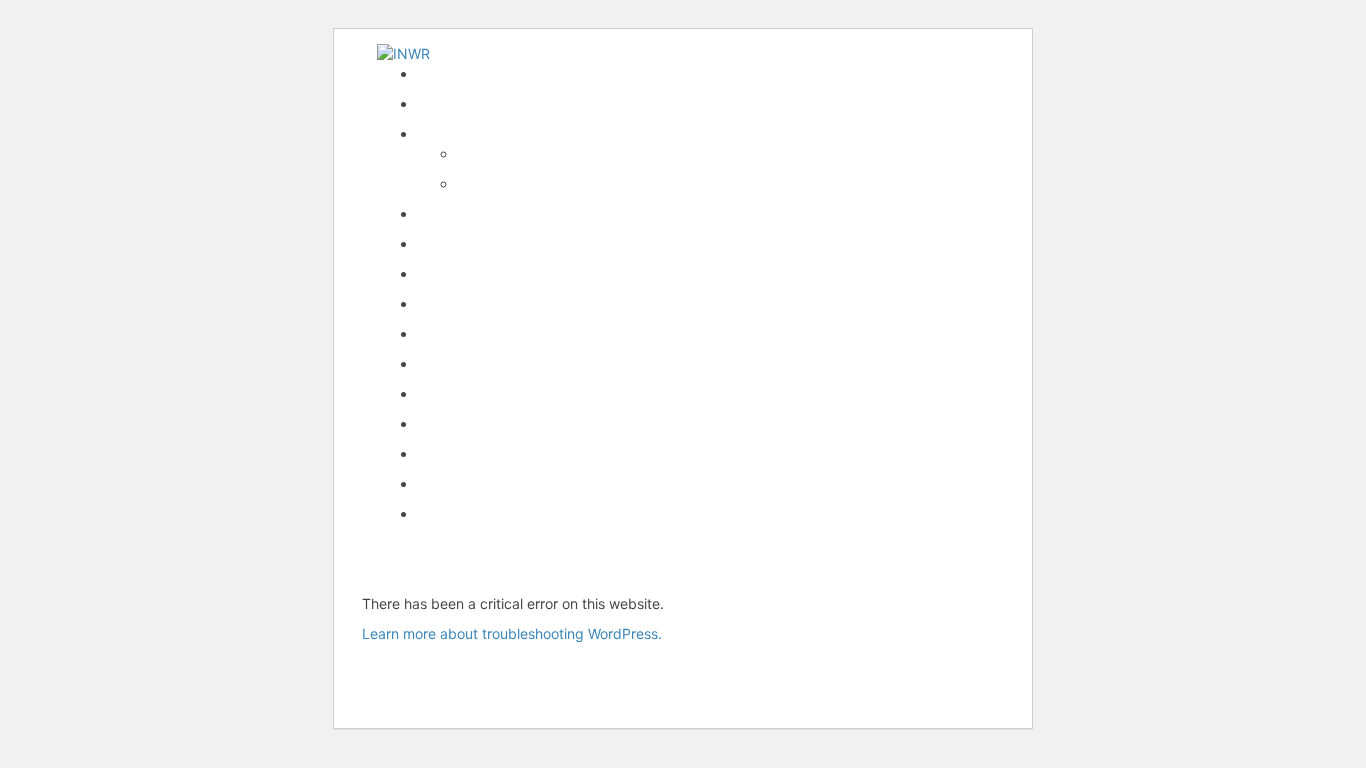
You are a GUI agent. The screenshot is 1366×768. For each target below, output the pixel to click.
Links (434, 423)
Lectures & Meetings (484, 273)
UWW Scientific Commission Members (540, 513)
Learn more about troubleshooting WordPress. (512, 633)
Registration (456, 363)
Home (436, 73)
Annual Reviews (468, 303)
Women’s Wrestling (478, 333)
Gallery (439, 453)
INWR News (456, 103)
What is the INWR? (477, 133)
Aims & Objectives (516, 183)
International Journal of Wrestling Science (552, 243)
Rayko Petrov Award (483, 213)
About (476, 153)
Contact (443, 483)
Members (447, 393)
